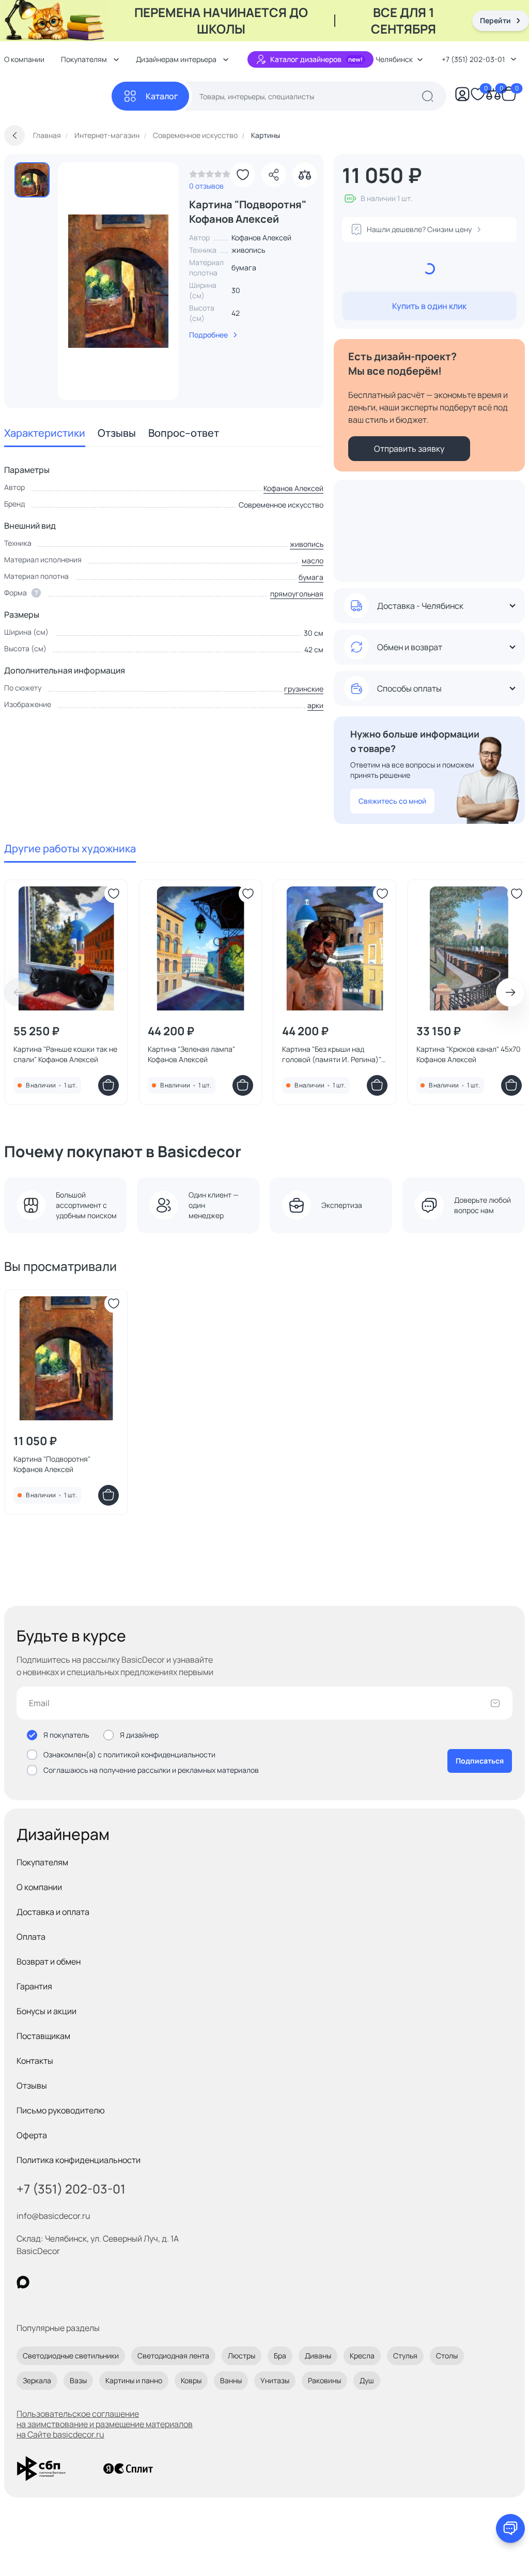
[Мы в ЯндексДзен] (87, 2282)
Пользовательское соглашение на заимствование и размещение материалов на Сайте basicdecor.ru (105, 2424)
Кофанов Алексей (293, 488)
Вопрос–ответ (184, 433)
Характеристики (45, 433)
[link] (210, 177)
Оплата (31, 1937)
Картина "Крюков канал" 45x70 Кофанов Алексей (469, 1054)
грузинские (304, 689)
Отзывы (117, 433)
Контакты (35, 2061)
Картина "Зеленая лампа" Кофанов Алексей (191, 1054)
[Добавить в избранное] (243, 175)
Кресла (362, 2356)
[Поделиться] (274, 175)
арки (315, 705)
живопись (307, 544)
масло (313, 561)
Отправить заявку (409, 449)
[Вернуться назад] (14, 135)
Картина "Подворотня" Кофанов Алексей (52, 1464)
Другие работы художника (70, 848)
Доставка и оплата (53, 1912)
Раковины (324, 2380)
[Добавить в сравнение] (305, 175)
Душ (367, 2380)
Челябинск (394, 59)
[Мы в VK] (65, 2282)
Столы (447, 2356)
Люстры (242, 2356)
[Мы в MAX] (23, 2282)
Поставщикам (43, 2036)
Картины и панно (134, 2380)
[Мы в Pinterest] (44, 2282)
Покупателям (42, 1862)
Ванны (231, 2380)
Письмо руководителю (61, 2110)
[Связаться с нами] (510, 2528)
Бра (280, 2356)
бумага (311, 577)
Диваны (318, 2356)
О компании (39, 1887)
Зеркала (37, 2380)
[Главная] (58, 96)
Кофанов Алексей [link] (261, 237)
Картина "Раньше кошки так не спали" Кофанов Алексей (65, 1054)
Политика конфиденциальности (79, 2160)
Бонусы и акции (46, 2011)
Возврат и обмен (49, 1961)
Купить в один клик (429, 306)
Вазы (78, 2380)
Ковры (191, 2380)
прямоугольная (297, 594)
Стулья (405, 2356)
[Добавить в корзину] (108, 1085)
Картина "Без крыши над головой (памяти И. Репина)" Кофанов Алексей (332, 1054)
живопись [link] (248, 250)
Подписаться (480, 1761)
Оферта (32, 2135)
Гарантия (34, 1986)
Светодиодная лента (173, 2356)
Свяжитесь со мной (392, 801)
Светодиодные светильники (71, 2356)
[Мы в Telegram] (108, 2282)
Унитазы (275, 2380)
